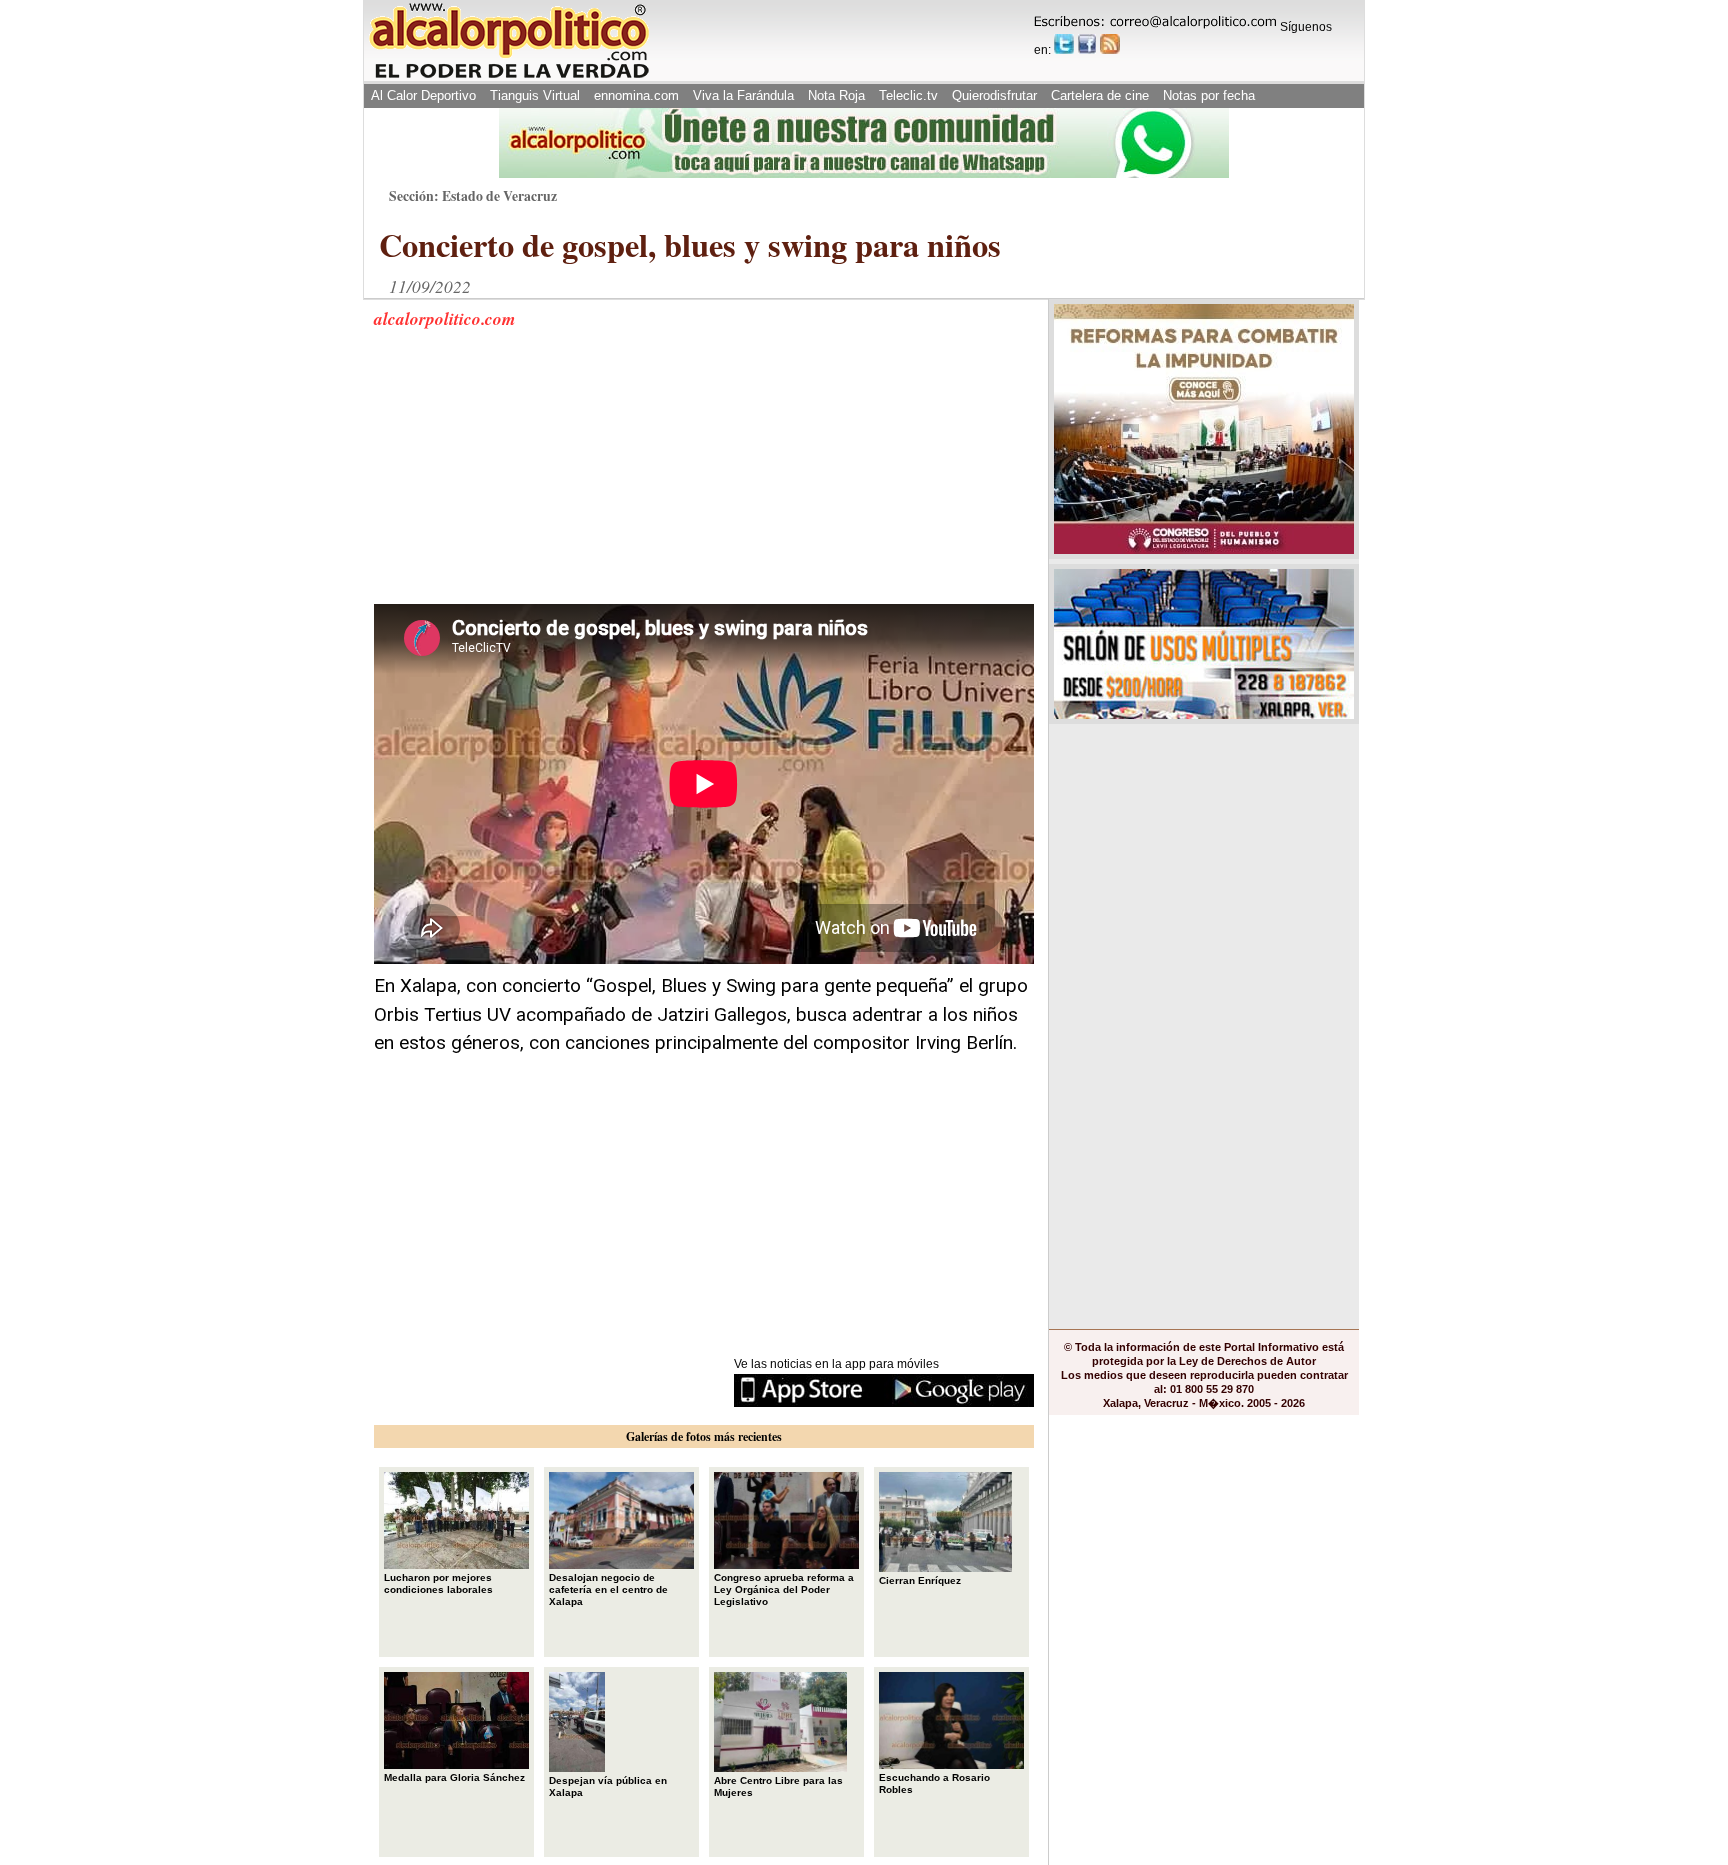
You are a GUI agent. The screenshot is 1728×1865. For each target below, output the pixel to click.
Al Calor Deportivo (423, 95)
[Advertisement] (524, 479)
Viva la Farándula (743, 95)
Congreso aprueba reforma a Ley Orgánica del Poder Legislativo (784, 1589)
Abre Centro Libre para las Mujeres (778, 1786)
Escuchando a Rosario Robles (934, 1783)
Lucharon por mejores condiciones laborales (438, 1583)
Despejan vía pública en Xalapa (608, 1786)
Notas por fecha (1209, 95)
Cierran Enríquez (920, 1580)
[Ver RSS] (1110, 44)
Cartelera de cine (1100, 95)
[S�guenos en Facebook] (1087, 44)
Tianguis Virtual (535, 95)
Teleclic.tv (908, 95)
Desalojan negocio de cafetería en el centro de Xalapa (608, 1589)
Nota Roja (836, 95)
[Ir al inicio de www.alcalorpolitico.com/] (509, 76)
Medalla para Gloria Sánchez (454, 1777)
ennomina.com (636, 95)
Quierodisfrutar (994, 95)
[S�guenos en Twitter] (1064, 44)
